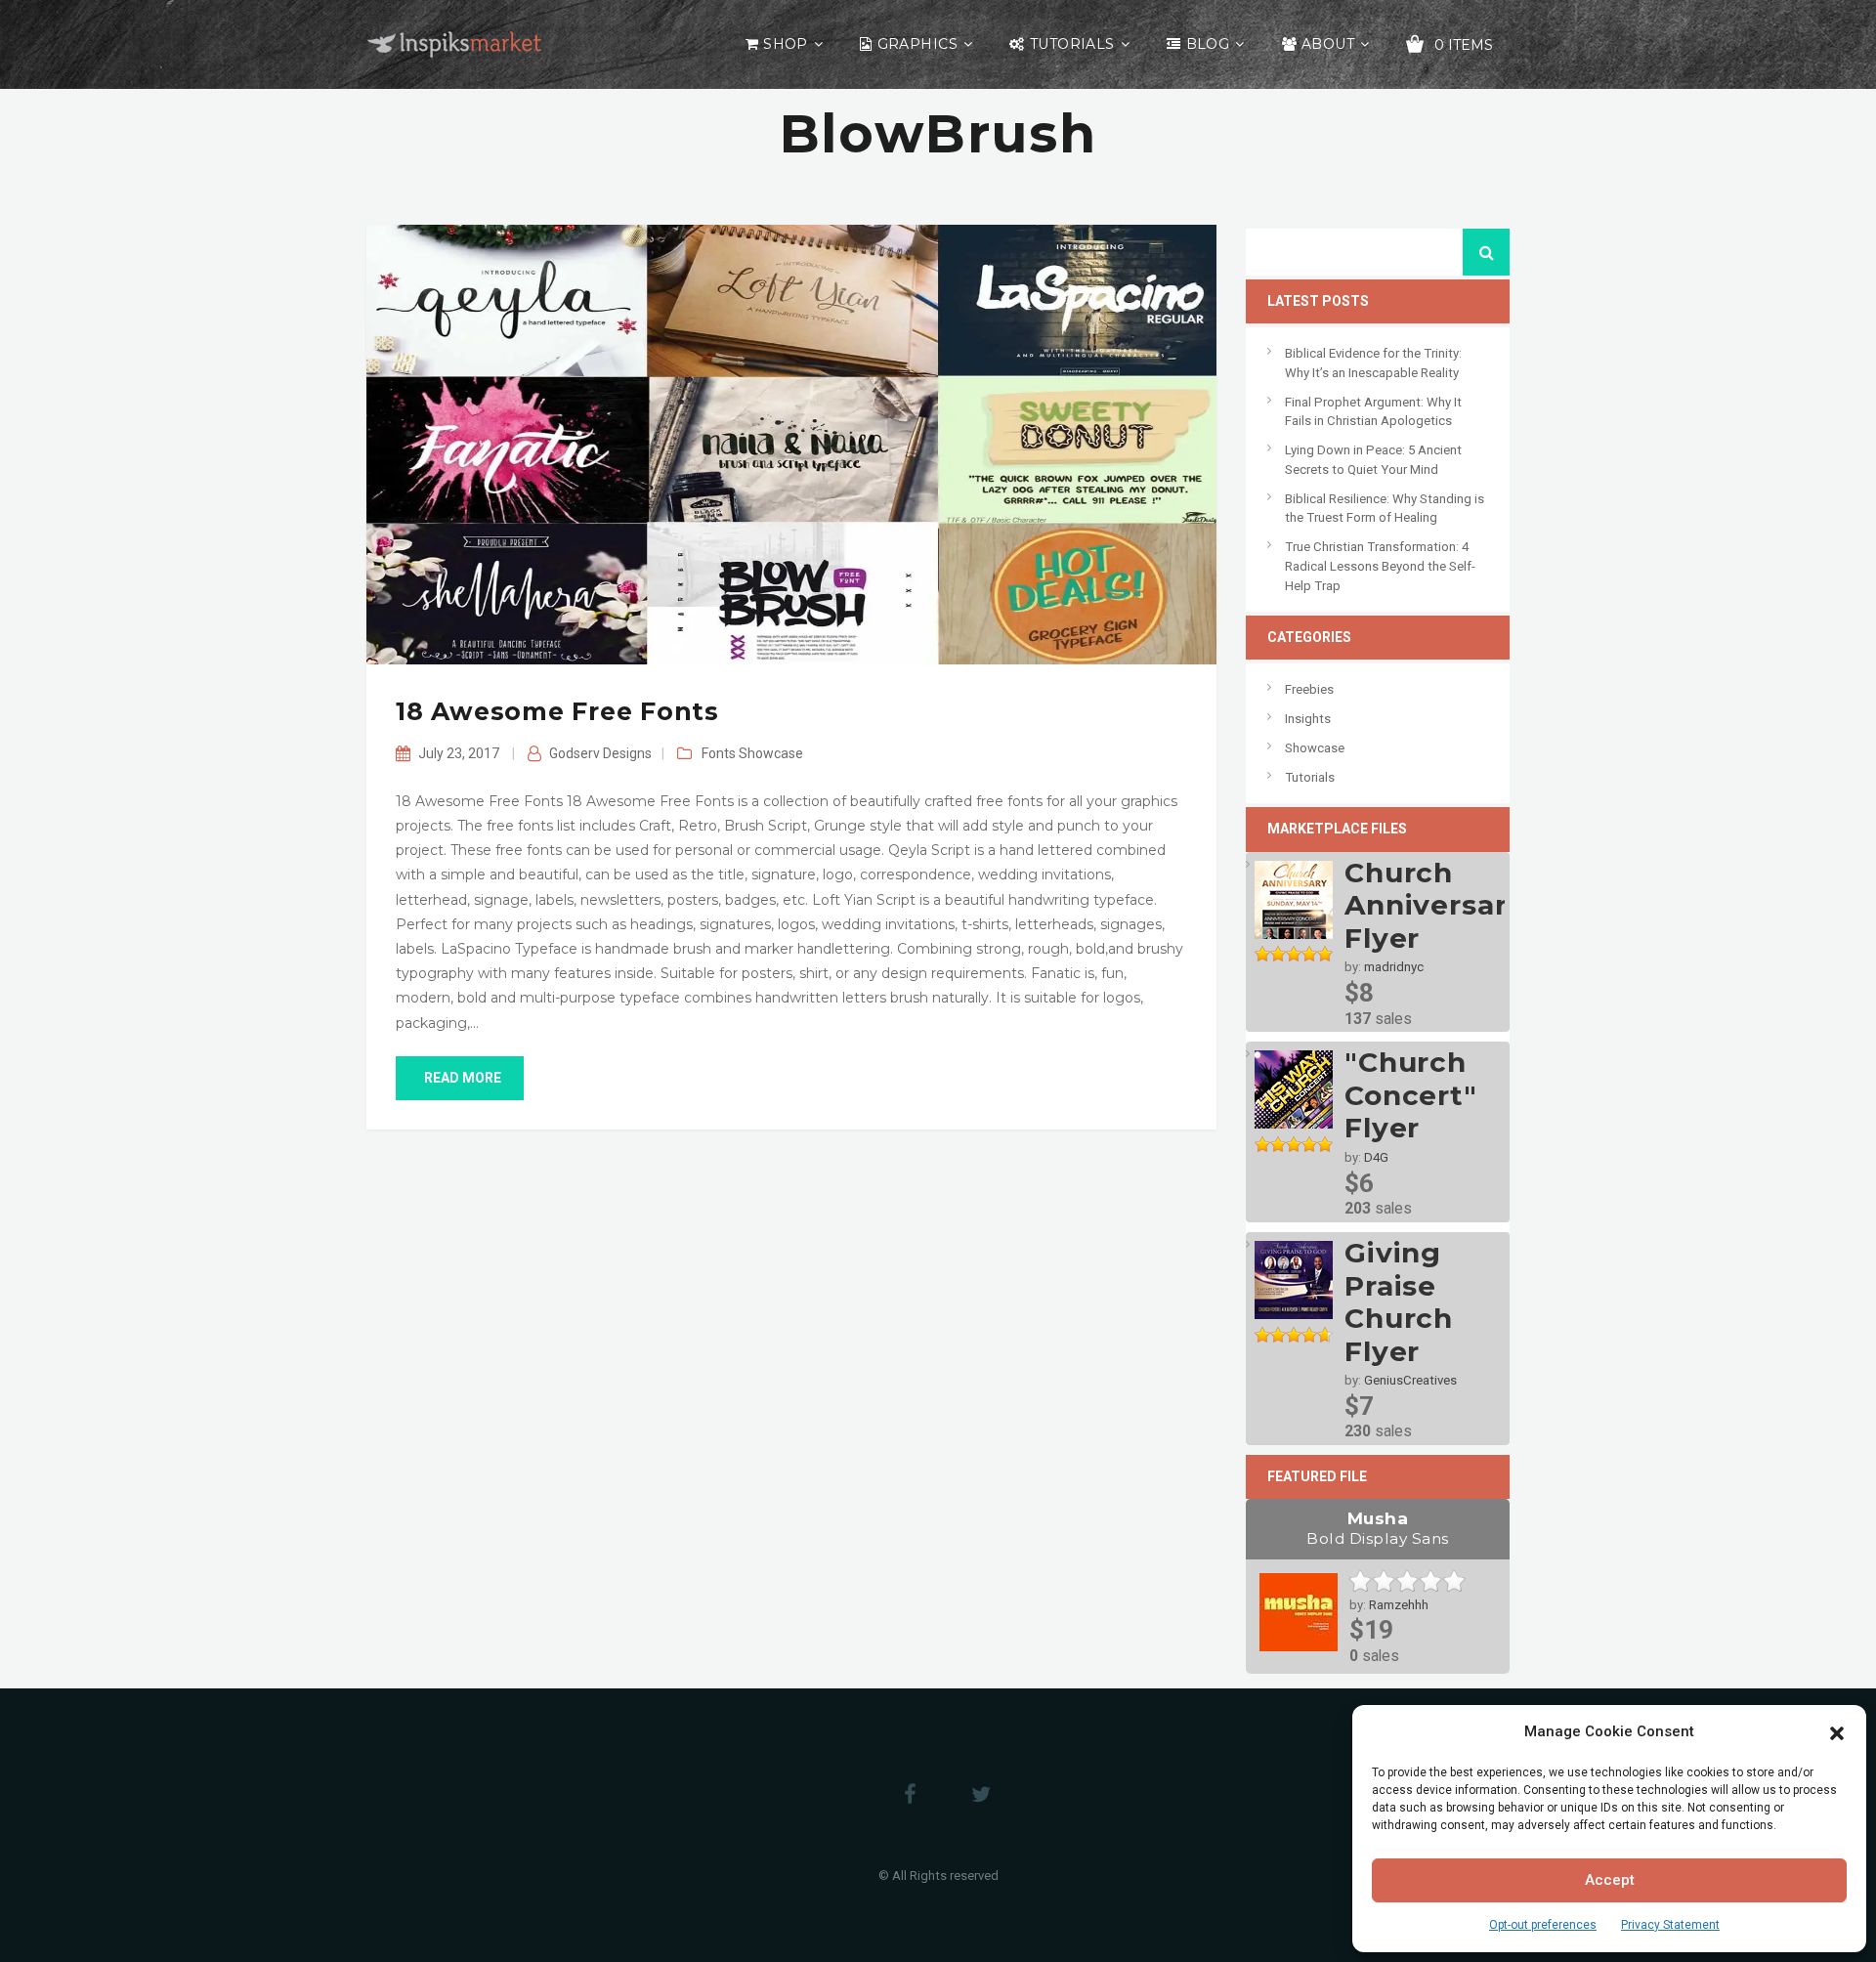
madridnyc (1394, 967)
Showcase (771, 753)
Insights (1308, 719)
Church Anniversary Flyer (1434, 905)
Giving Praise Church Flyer (1399, 1302)
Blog (1208, 44)
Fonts (719, 753)
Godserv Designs (600, 753)
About (1328, 44)
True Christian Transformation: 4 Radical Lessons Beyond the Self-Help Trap (1380, 566)
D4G (1376, 1157)
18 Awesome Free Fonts (557, 711)
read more (463, 1078)
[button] (1837, 1731)
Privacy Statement (1670, 1925)
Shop (786, 44)
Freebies (1309, 689)
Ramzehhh (1399, 1605)
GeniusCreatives (1410, 1380)
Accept (1610, 1880)
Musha (1378, 1528)
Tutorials (1072, 44)
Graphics (917, 44)
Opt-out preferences (1543, 1925)
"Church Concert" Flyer (1411, 1095)
